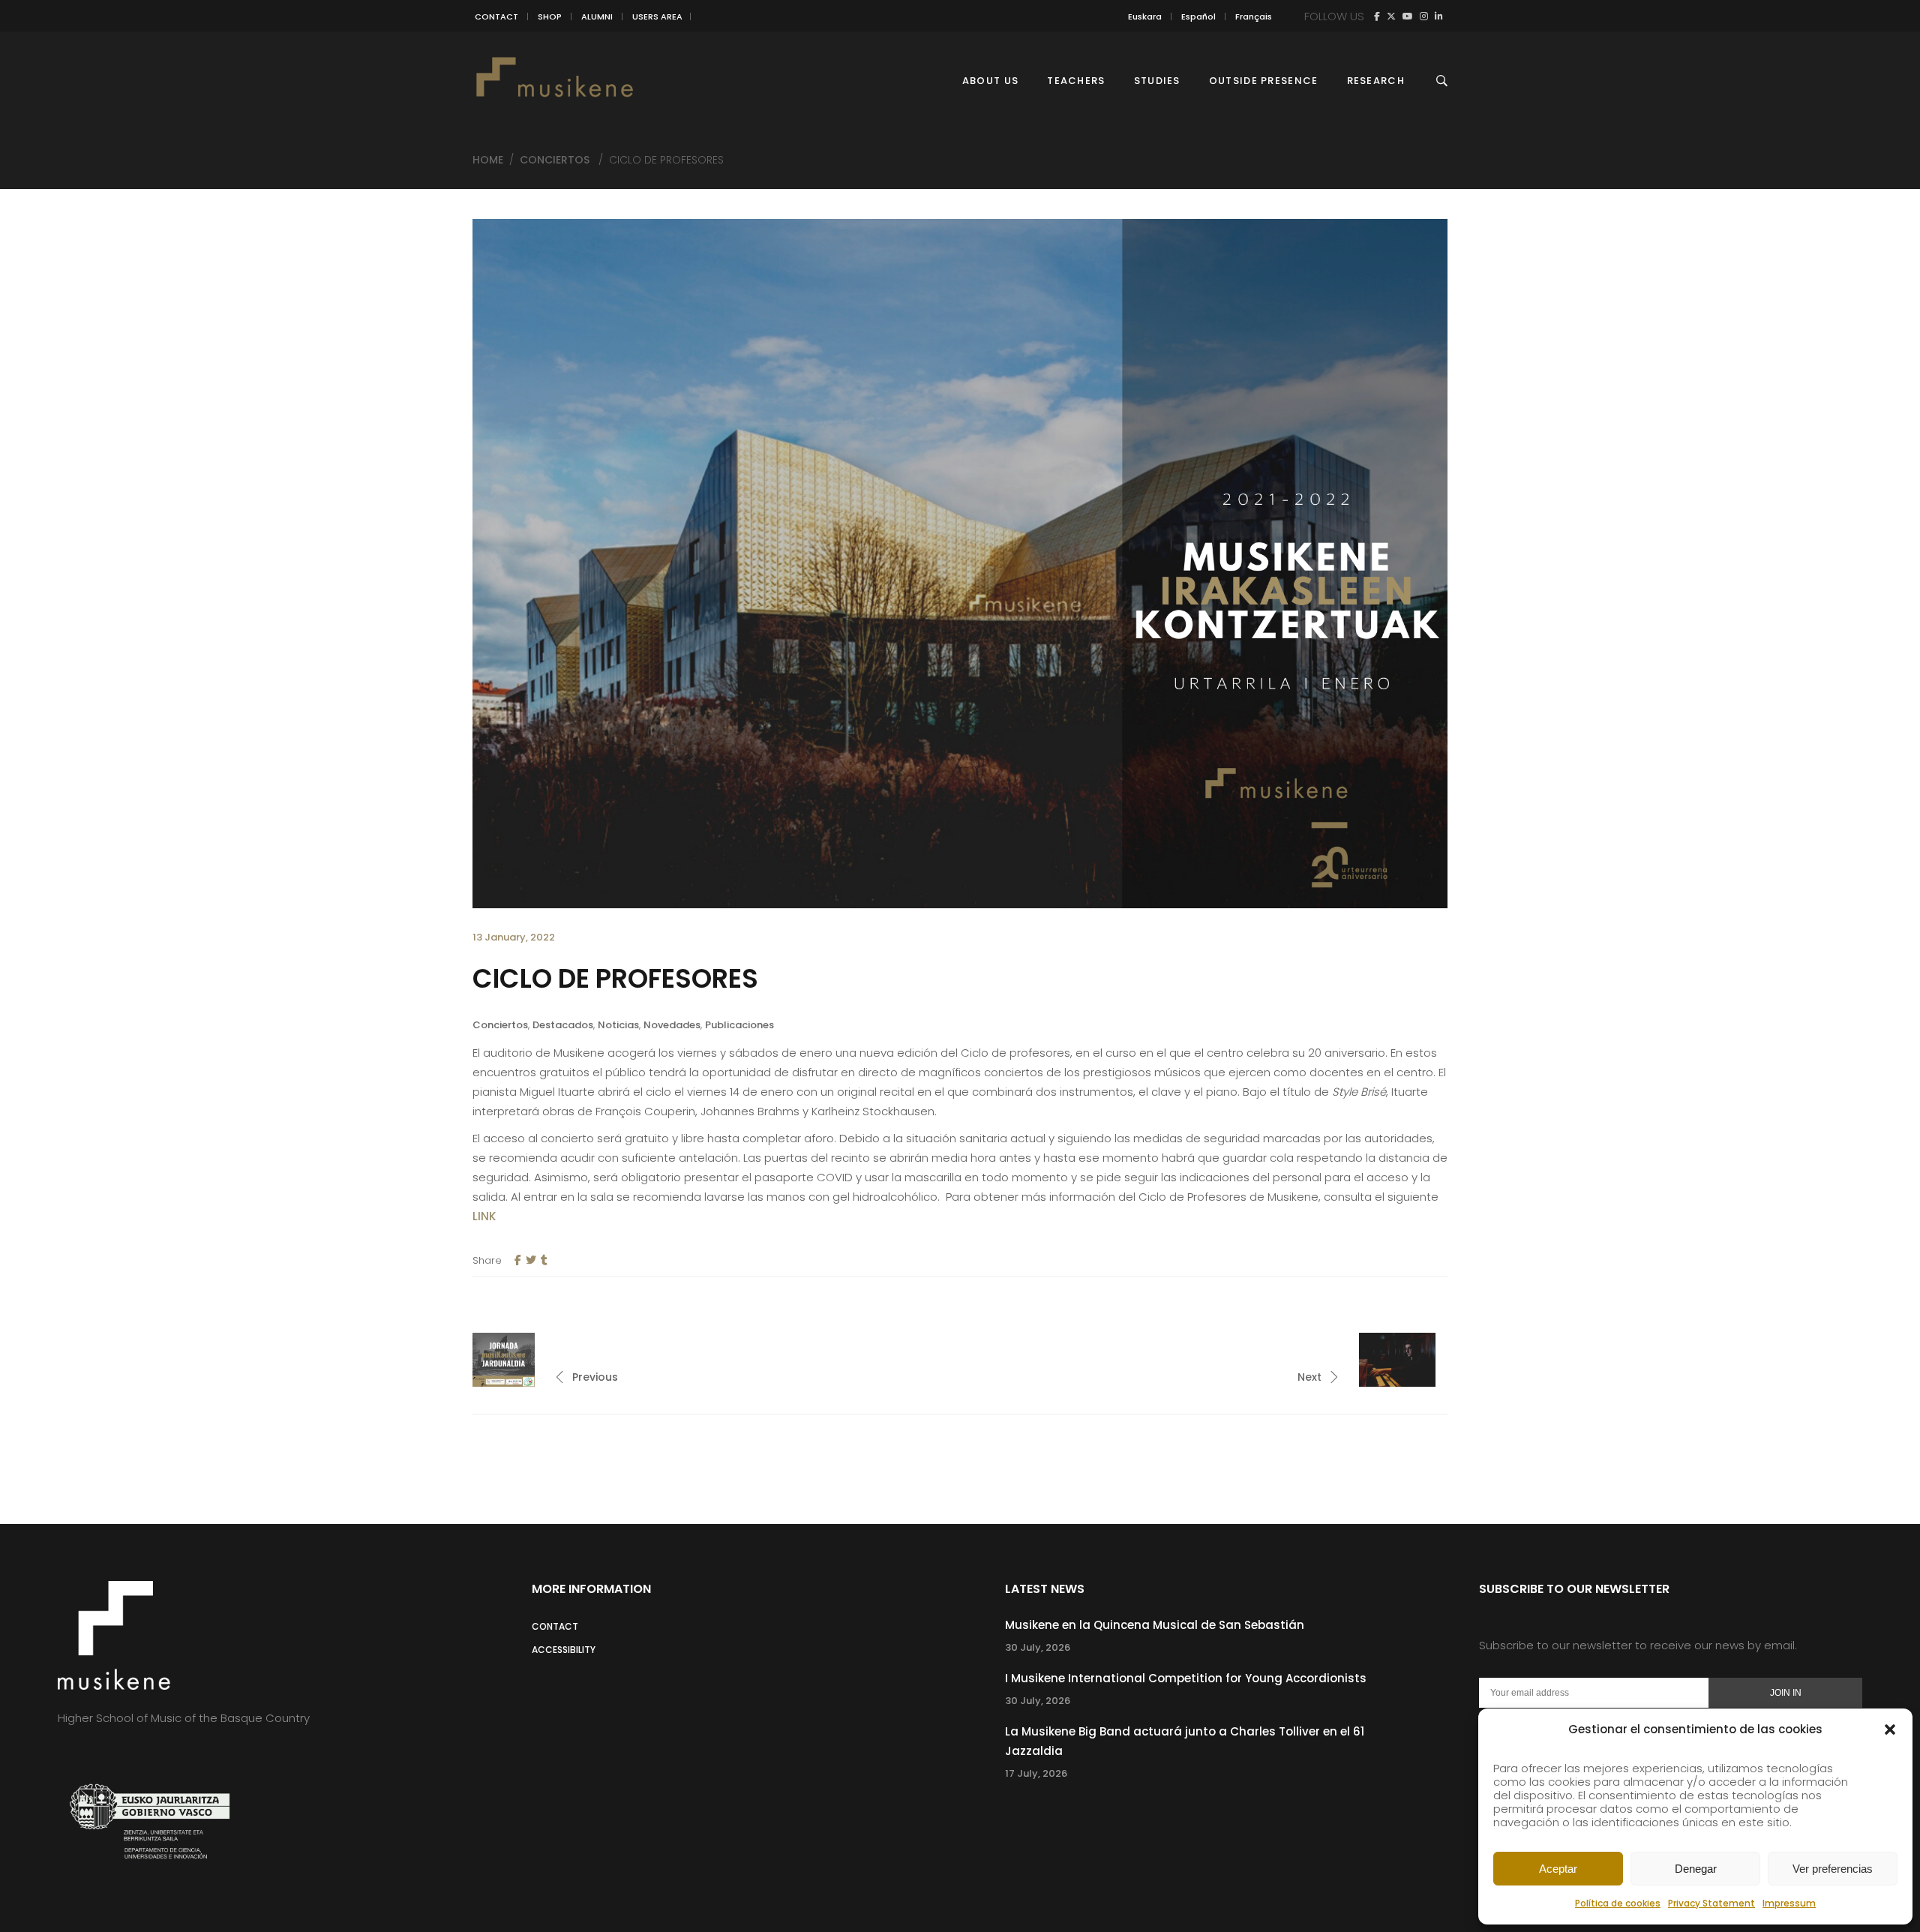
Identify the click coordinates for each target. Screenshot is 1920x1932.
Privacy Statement (1711, 1903)
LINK (486, 1216)
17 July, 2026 (1036, 1773)
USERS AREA (657, 16)
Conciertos (555, 160)
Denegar (1696, 1869)
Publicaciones (739, 1025)
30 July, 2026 (1038, 1647)
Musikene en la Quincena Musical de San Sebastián (1155, 1625)
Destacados (563, 1025)
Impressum (1789, 1903)
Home (488, 160)
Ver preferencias (1833, 1869)
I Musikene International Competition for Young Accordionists (1186, 1678)
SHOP (550, 16)
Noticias (618, 1025)
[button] (1890, 1729)
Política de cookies (1618, 1903)
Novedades (672, 1025)
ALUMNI (597, 16)
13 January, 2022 (514, 937)
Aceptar (1558, 1869)
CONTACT (496, 16)
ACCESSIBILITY (564, 1650)
